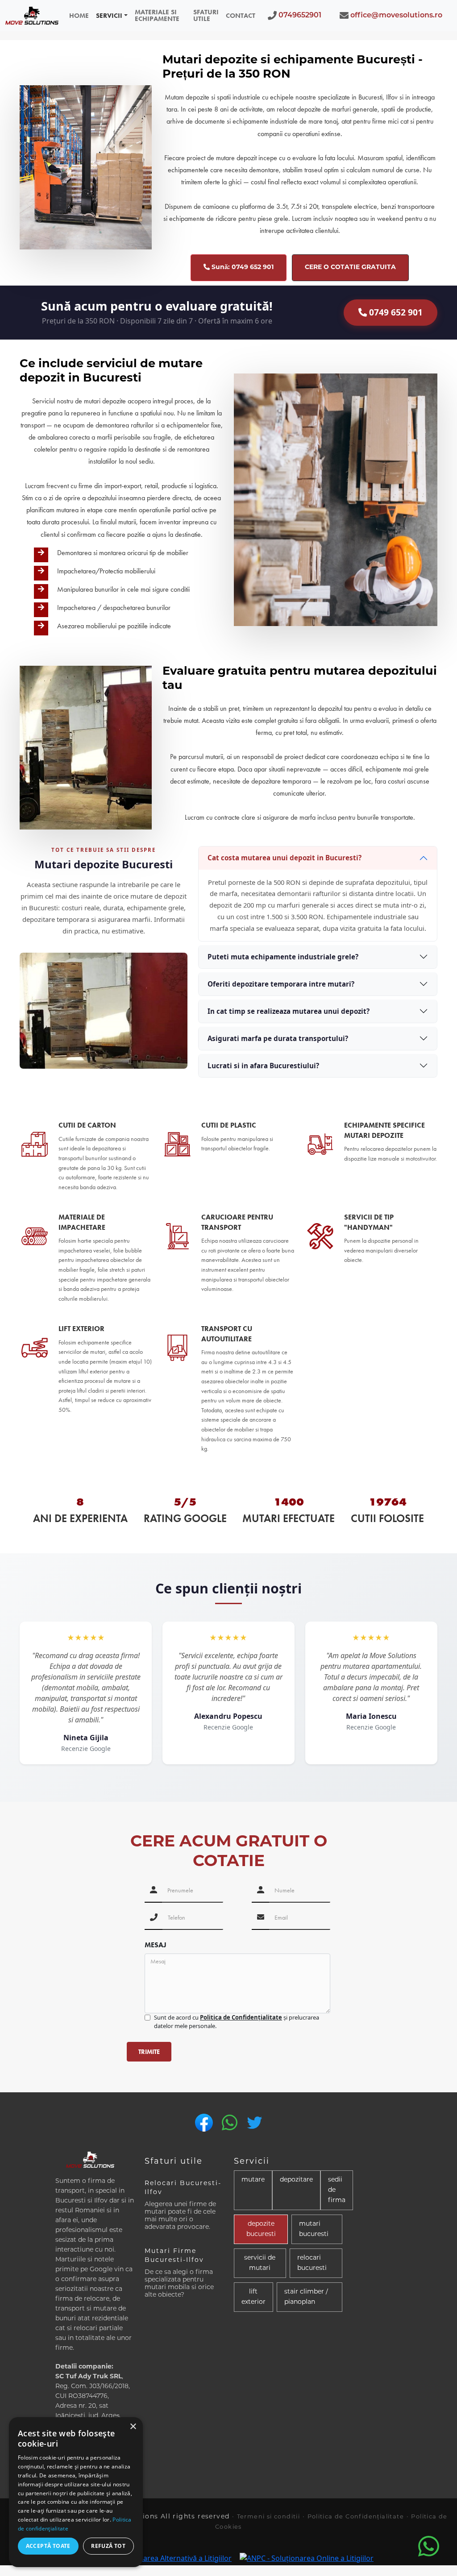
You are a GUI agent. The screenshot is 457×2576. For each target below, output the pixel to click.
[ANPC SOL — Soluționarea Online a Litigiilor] (307, 2558)
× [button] (133, 2427)
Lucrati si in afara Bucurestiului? (263, 1066)
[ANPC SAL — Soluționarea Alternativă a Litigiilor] (158, 2558)
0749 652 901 (395, 312)
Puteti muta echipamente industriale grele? (283, 957)
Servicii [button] (109, 16)
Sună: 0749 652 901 (242, 268)
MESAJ (156, 1945)
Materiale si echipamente (157, 15)
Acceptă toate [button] (48, 2546)
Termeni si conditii (269, 2517)
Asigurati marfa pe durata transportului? (278, 1038)
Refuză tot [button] (108, 2546)
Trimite (149, 2052)
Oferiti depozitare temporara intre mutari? (281, 984)
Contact (241, 16)
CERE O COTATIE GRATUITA (350, 268)
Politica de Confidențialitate (241, 2017)
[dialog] (76, 2492)
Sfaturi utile (206, 15)
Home (79, 16)
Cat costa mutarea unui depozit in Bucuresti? (285, 858)
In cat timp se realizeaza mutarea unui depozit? (289, 1011)
